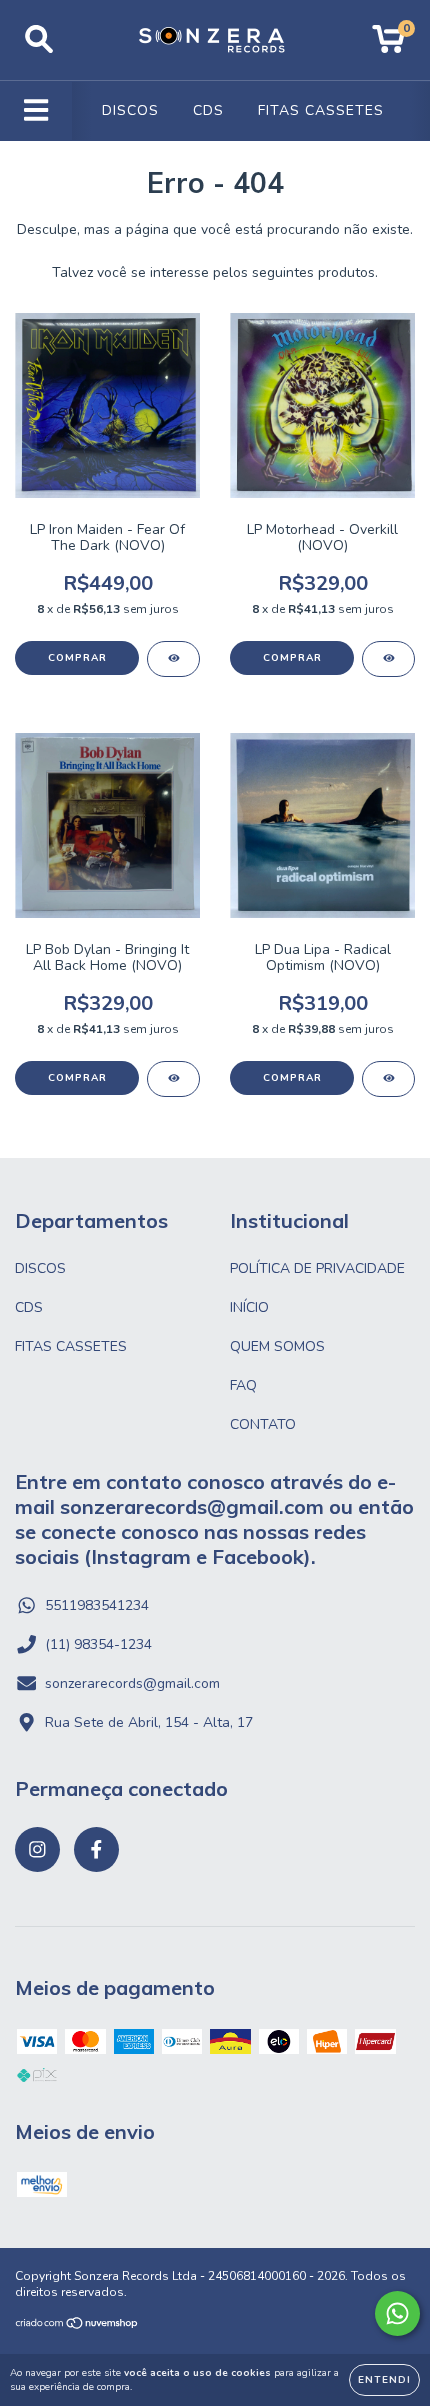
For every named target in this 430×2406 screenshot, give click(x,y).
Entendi (384, 2380)
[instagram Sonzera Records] (37, 1849)
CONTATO (263, 1424)
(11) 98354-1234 (98, 1644)
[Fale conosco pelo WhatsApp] (397, 2313)
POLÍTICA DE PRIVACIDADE (317, 1268)
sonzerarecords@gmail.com (132, 1683)
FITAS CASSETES (321, 110)
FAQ (243, 1385)
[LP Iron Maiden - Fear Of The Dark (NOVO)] (173, 659)
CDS (208, 110)
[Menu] (36, 111)
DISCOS (130, 110)
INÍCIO (249, 1307)
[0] (388, 45)
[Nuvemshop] (77, 2326)
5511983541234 (97, 1605)
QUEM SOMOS (277, 1346)
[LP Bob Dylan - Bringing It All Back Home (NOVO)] (173, 1079)
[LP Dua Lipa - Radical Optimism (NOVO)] (388, 1079)
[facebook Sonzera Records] (96, 1849)
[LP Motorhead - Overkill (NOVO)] (388, 659)
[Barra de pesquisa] (39, 40)
